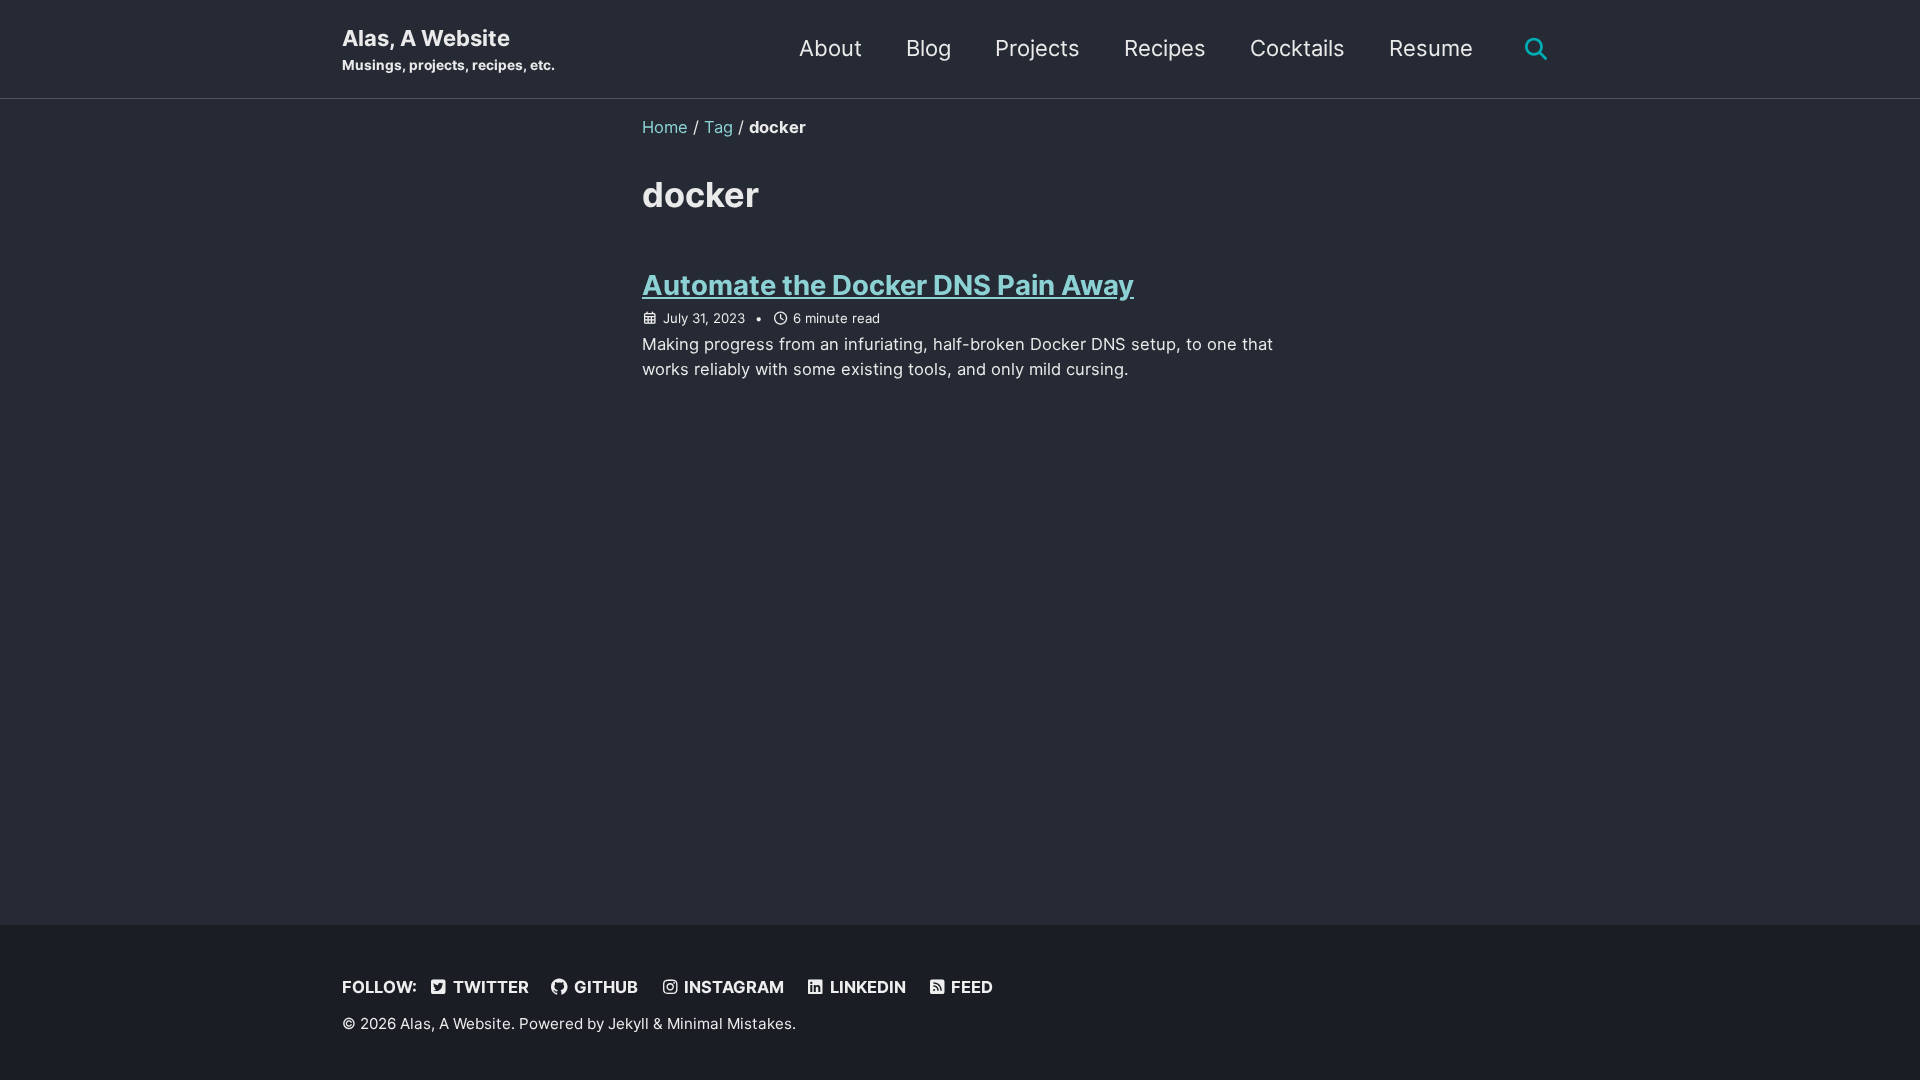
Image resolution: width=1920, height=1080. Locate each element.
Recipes (1165, 48)
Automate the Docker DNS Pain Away (888, 285)
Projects (1037, 48)
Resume (1431, 48)
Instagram (732, 987)
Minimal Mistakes (729, 1023)
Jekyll (628, 1023)
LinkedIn (866, 987)
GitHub (604, 987)
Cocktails (1297, 48)
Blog (928, 48)
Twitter (489, 987)
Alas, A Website (448, 49)
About (830, 48)
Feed (970, 987)
